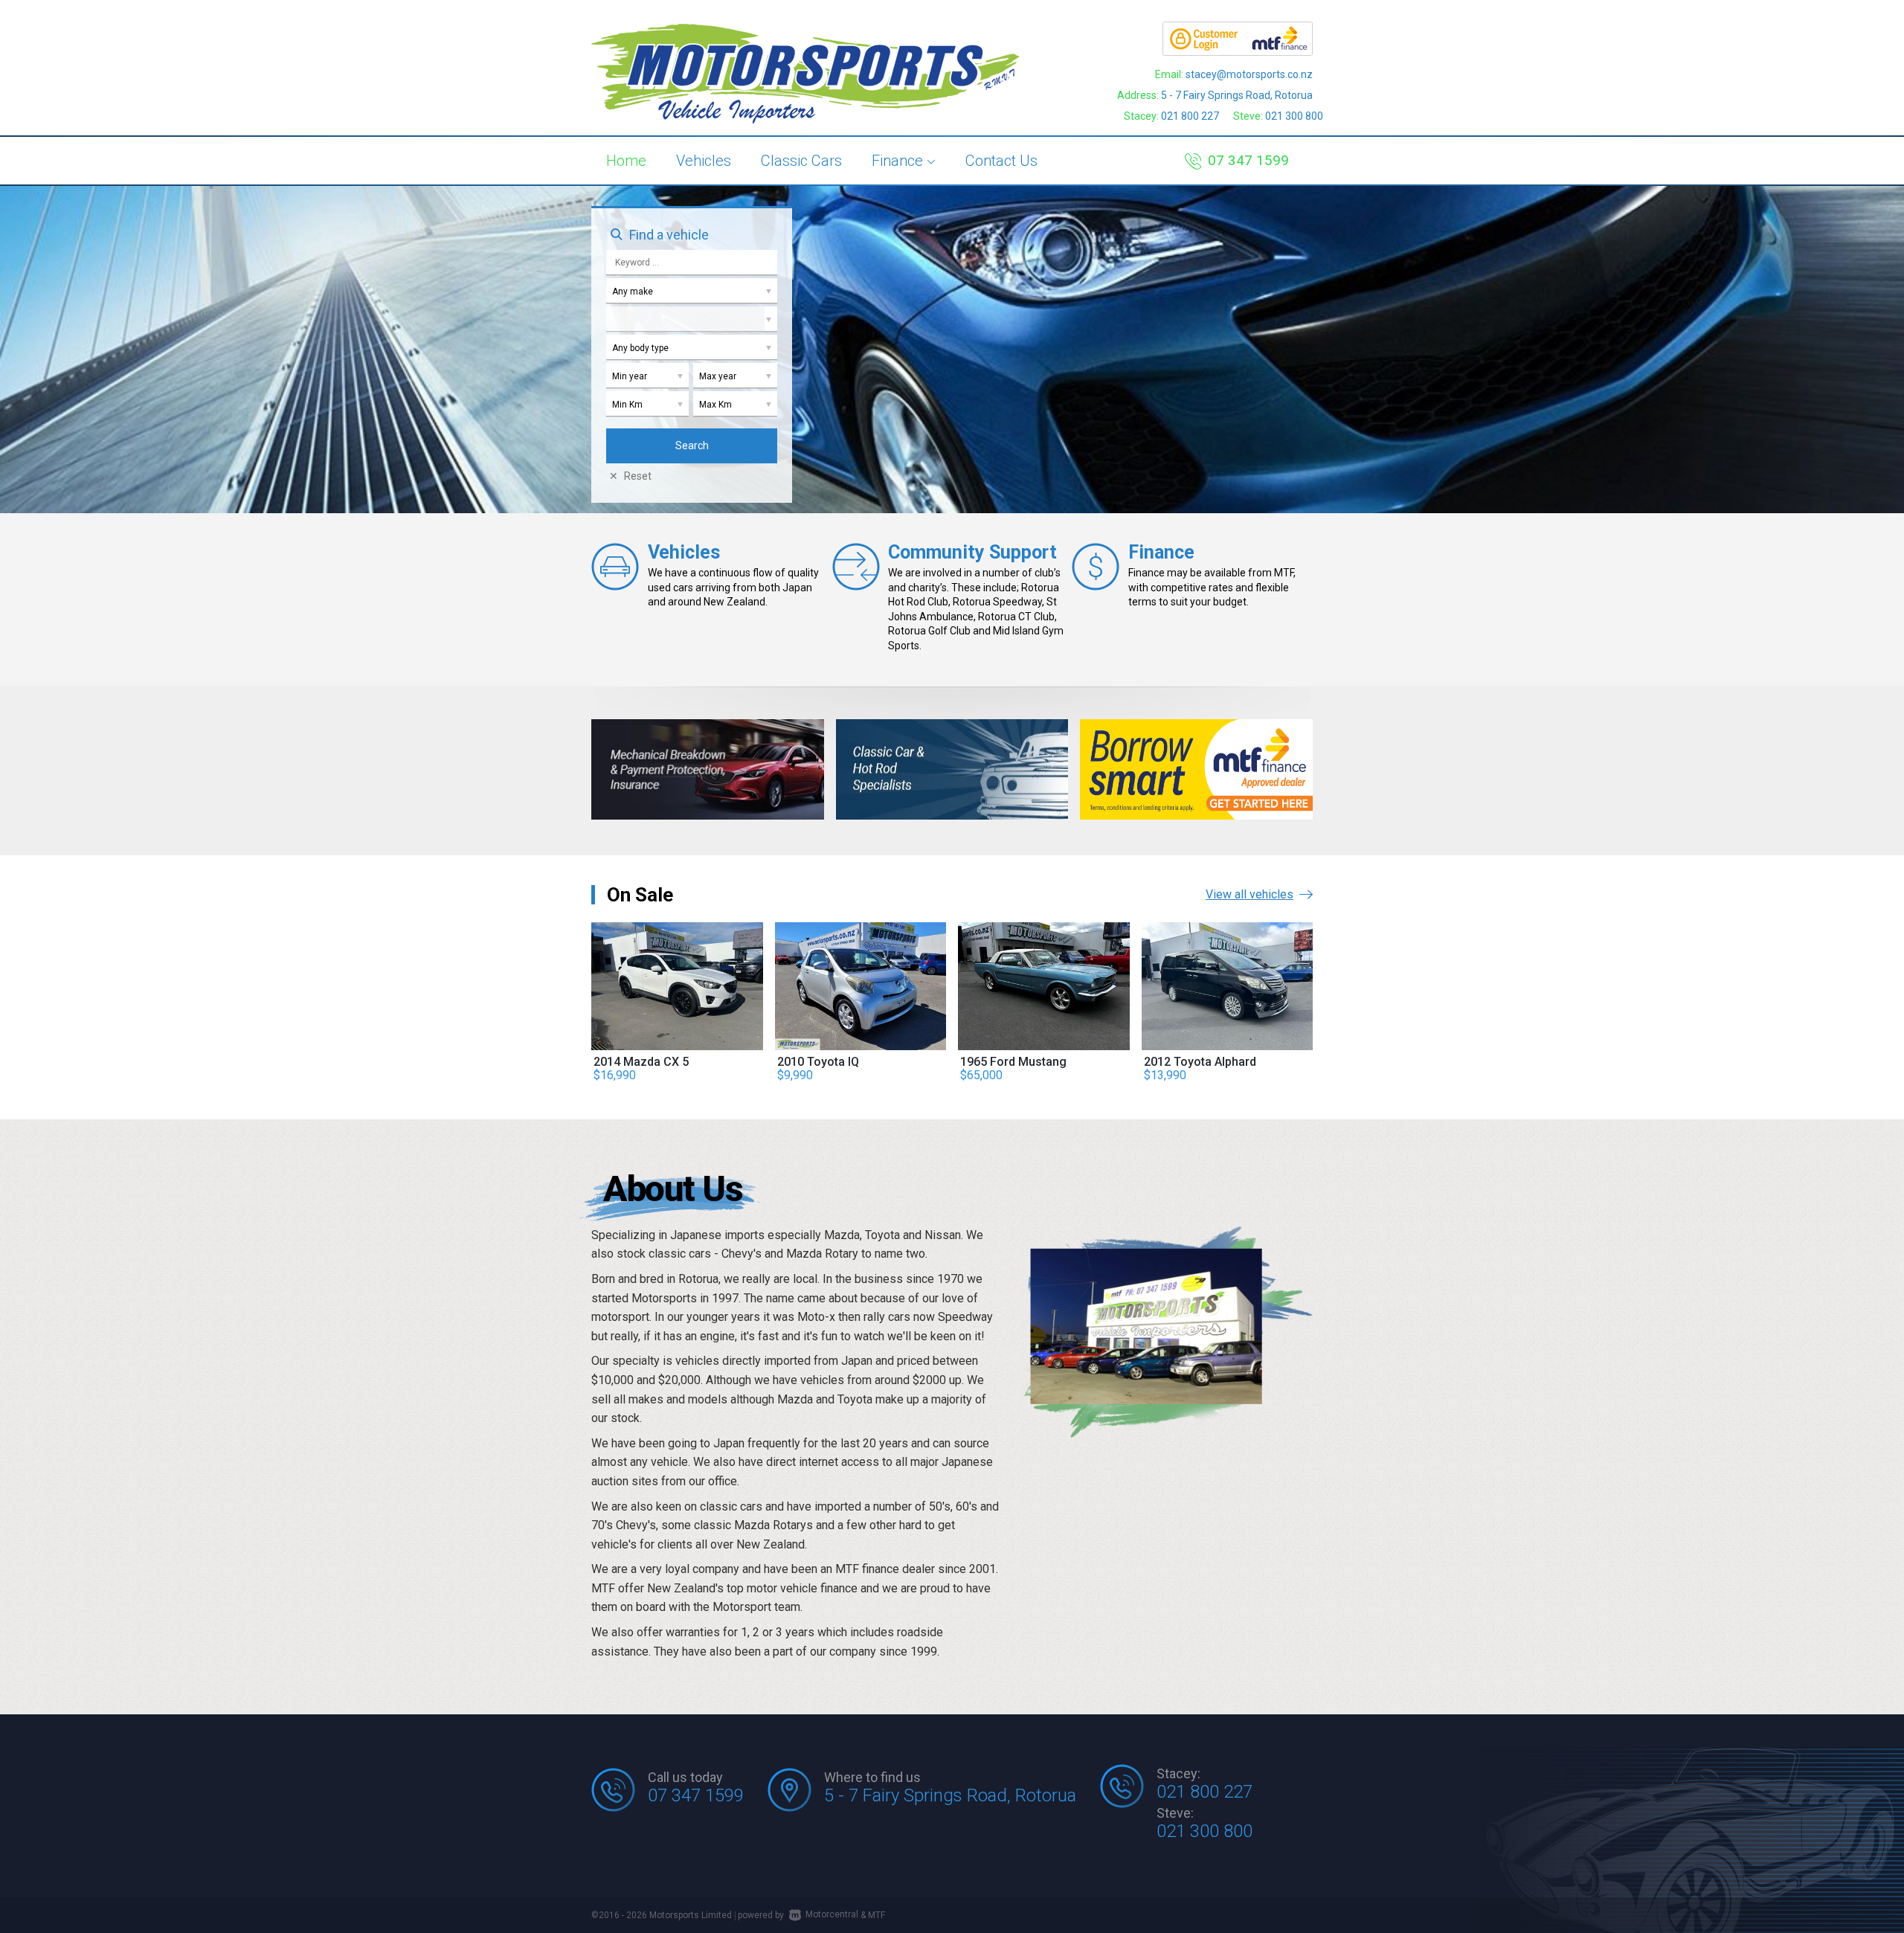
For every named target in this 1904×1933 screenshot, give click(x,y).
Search (692, 446)
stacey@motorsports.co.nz (1249, 74)
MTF (877, 1914)
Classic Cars (801, 161)
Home (626, 161)
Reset (638, 476)
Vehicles (704, 161)
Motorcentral (832, 1914)
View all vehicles (1249, 894)
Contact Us (1001, 161)
